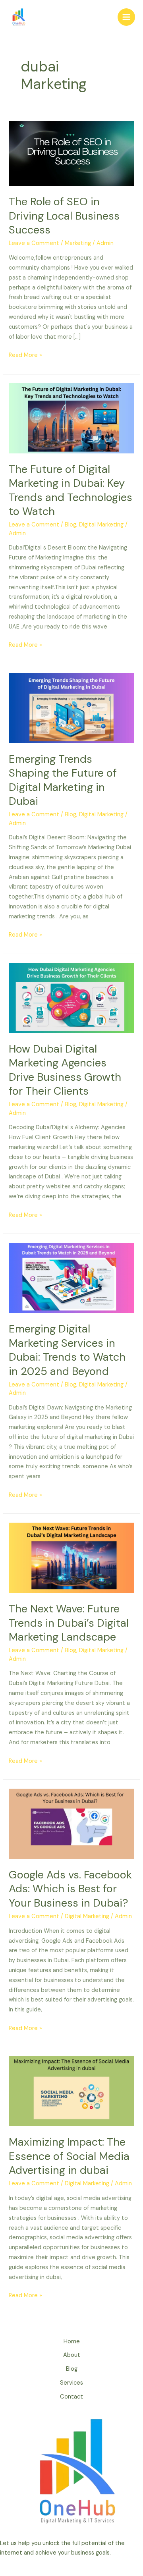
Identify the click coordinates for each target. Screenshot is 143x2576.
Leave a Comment (34, 243)
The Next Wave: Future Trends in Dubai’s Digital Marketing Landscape (69, 1623)
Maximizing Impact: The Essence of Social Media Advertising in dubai (69, 2156)
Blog (71, 525)
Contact (71, 2397)
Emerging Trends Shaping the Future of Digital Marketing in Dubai (63, 780)
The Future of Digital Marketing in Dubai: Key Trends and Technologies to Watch (71, 490)
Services (71, 2383)
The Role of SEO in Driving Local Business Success (64, 216)
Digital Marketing (101, 525)
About (72, 2355)
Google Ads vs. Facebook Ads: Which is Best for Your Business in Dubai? (70, 1889)
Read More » (25, 355)
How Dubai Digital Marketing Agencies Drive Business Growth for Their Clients (65, 1070)
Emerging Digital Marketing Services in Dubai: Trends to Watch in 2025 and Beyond (67, 1350)
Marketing (78, 243)
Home (72, 2342)
